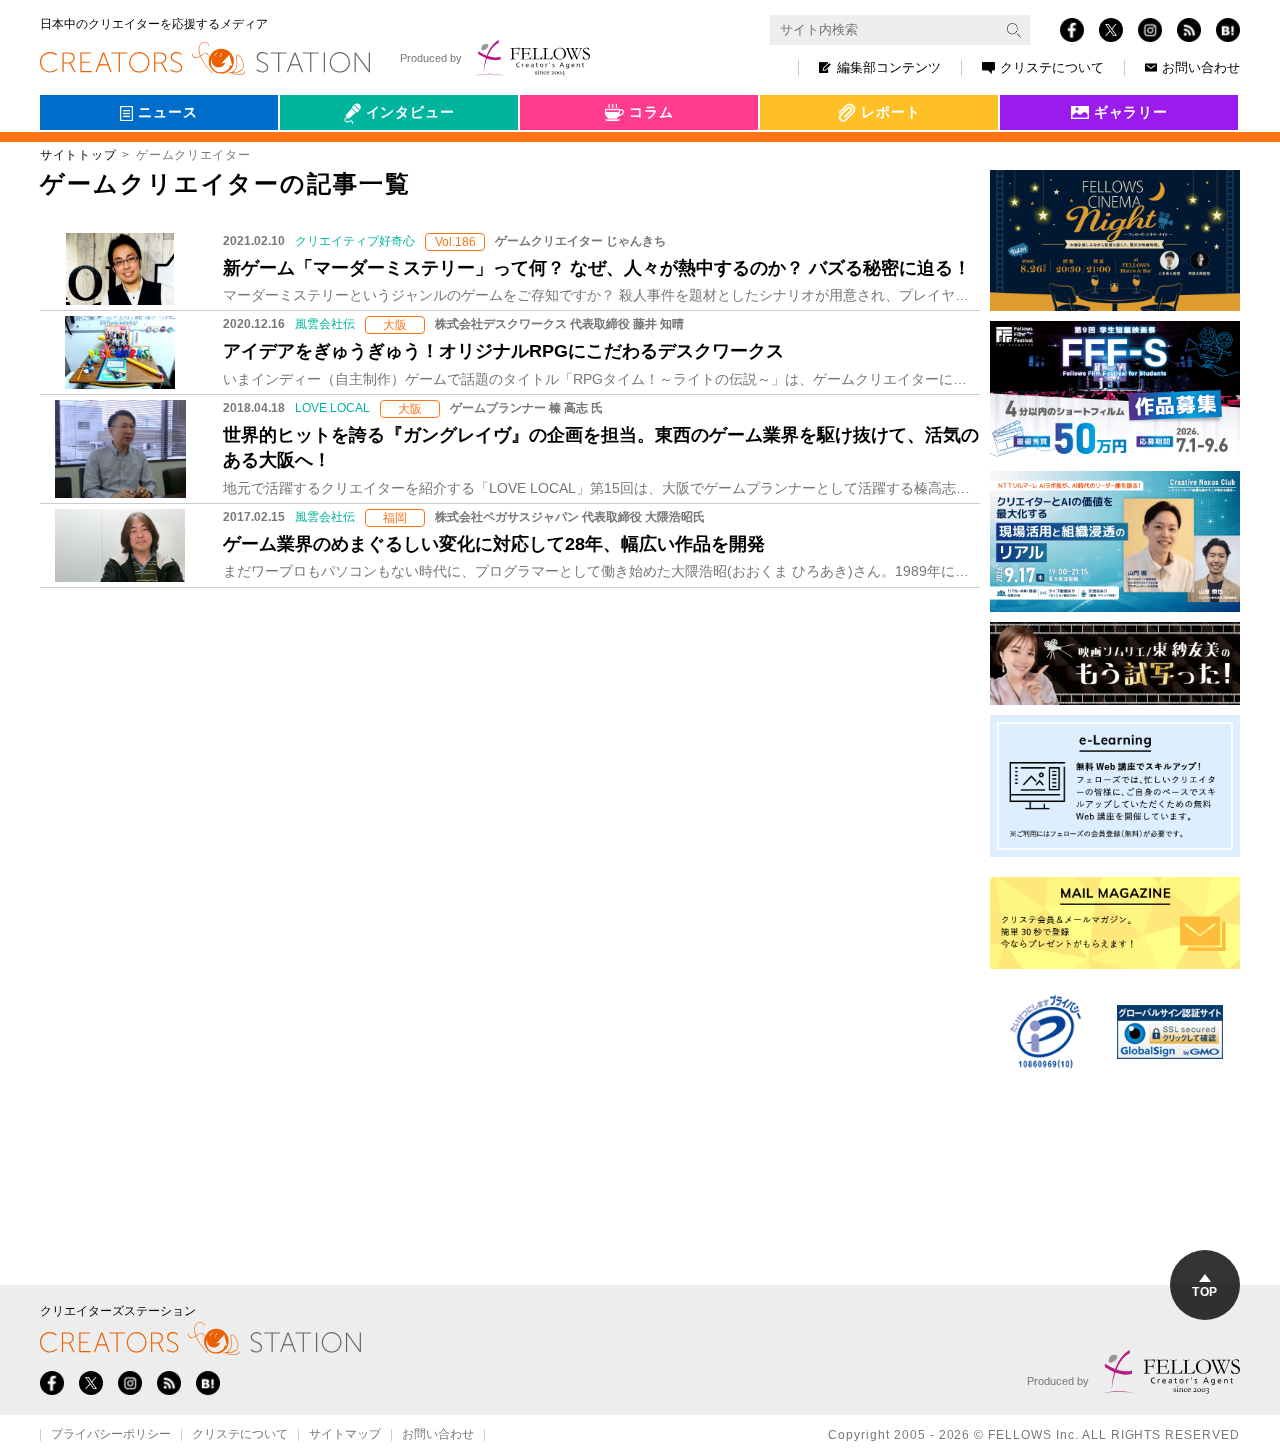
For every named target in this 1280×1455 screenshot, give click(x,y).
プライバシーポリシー (111, 1435)
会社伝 (319, 158)
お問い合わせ (1201, 67)
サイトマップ (345, 1435)
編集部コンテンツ (889, 67)
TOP (1204, 1292)
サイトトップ (78, 155)
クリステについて (1052, 67)
